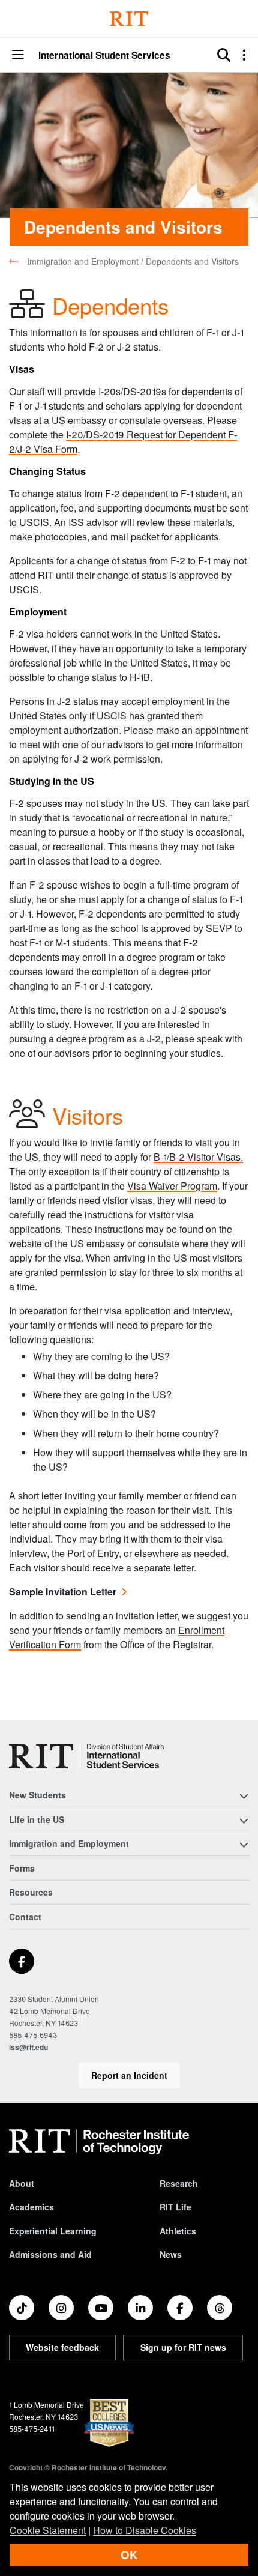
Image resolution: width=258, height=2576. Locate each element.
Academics (31, 2207)
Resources (31, 1892)
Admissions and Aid (50, 2254)
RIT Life (175, 2207)
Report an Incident (129, 2075)
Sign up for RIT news (183, 2347)
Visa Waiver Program (172, 1186)
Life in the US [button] (37, 1819)
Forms (22, 1868)
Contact (25, 1917)
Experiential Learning (53, 2231)
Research (179, 2183)
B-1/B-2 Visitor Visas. (198, 1157)
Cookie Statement (48, 2530)
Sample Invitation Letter (63, 1592)
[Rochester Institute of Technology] (129, 19)
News (171, 2254)
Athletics (178, 2231)
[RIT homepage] (99, 2142)
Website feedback (62, 2347)
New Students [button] (37, 1795)
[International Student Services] (86, 1756)
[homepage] (18, 261)
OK (129, 2555)
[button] (18, 56)
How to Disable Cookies (145, 2530)
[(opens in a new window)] (22, 1961)
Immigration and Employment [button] (69, 1843)
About (22, 2183)
